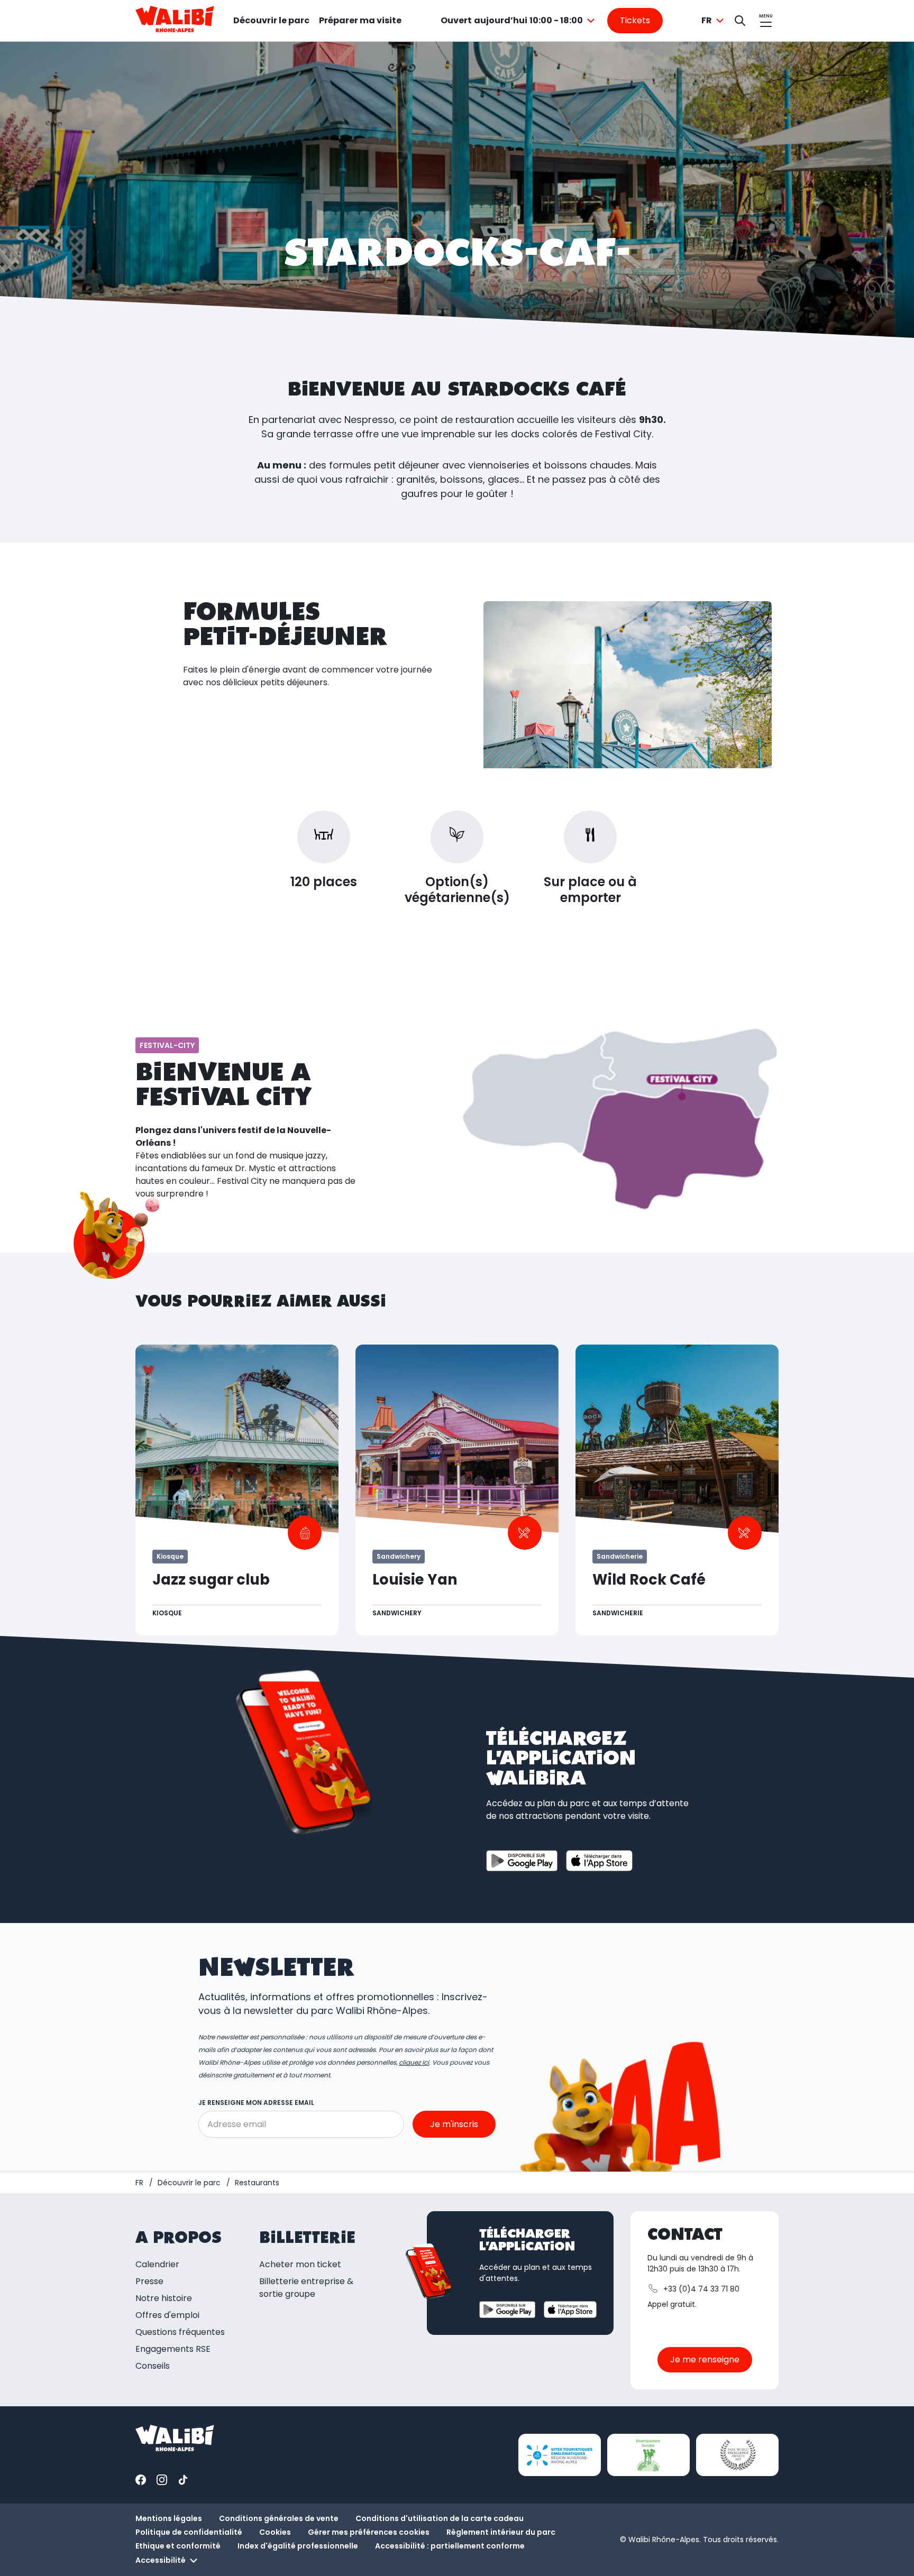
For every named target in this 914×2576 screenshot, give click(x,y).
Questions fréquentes (180, 2332)
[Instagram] (162, 2480)
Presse (149, 2281)
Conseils (153, 2366)
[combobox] (519, 21)
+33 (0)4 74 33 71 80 (701, 2289)
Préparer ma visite (360, 20)
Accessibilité (161, 2560)
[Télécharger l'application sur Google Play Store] (522, 1861)
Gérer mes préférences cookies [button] (369, 2532)
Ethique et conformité (178, 2546)
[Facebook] (141, 2480)
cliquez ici (414, 2062)
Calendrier (157, 2264)
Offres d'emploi (167, 2315)
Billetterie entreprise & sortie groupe (306, 2288)
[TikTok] (183, 2480)
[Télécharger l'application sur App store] (599, 1861)
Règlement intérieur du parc (501, 2532)
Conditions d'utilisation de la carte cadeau (440, 2518)
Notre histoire (164, 2298)
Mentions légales (169, 2518)
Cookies (275, 2532)
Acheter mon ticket (300, 2264)
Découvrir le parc (271, 20)
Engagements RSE (173, 2349)
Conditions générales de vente (279, 2518)
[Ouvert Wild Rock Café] (677, 1490)
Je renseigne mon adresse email (256, 2103)
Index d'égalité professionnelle (298, 2546)
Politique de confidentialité (189, 2532)
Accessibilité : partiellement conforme (450, 2546)
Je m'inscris (454, 2124)
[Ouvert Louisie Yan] (457, 1490)
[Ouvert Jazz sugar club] (237, 1490)
